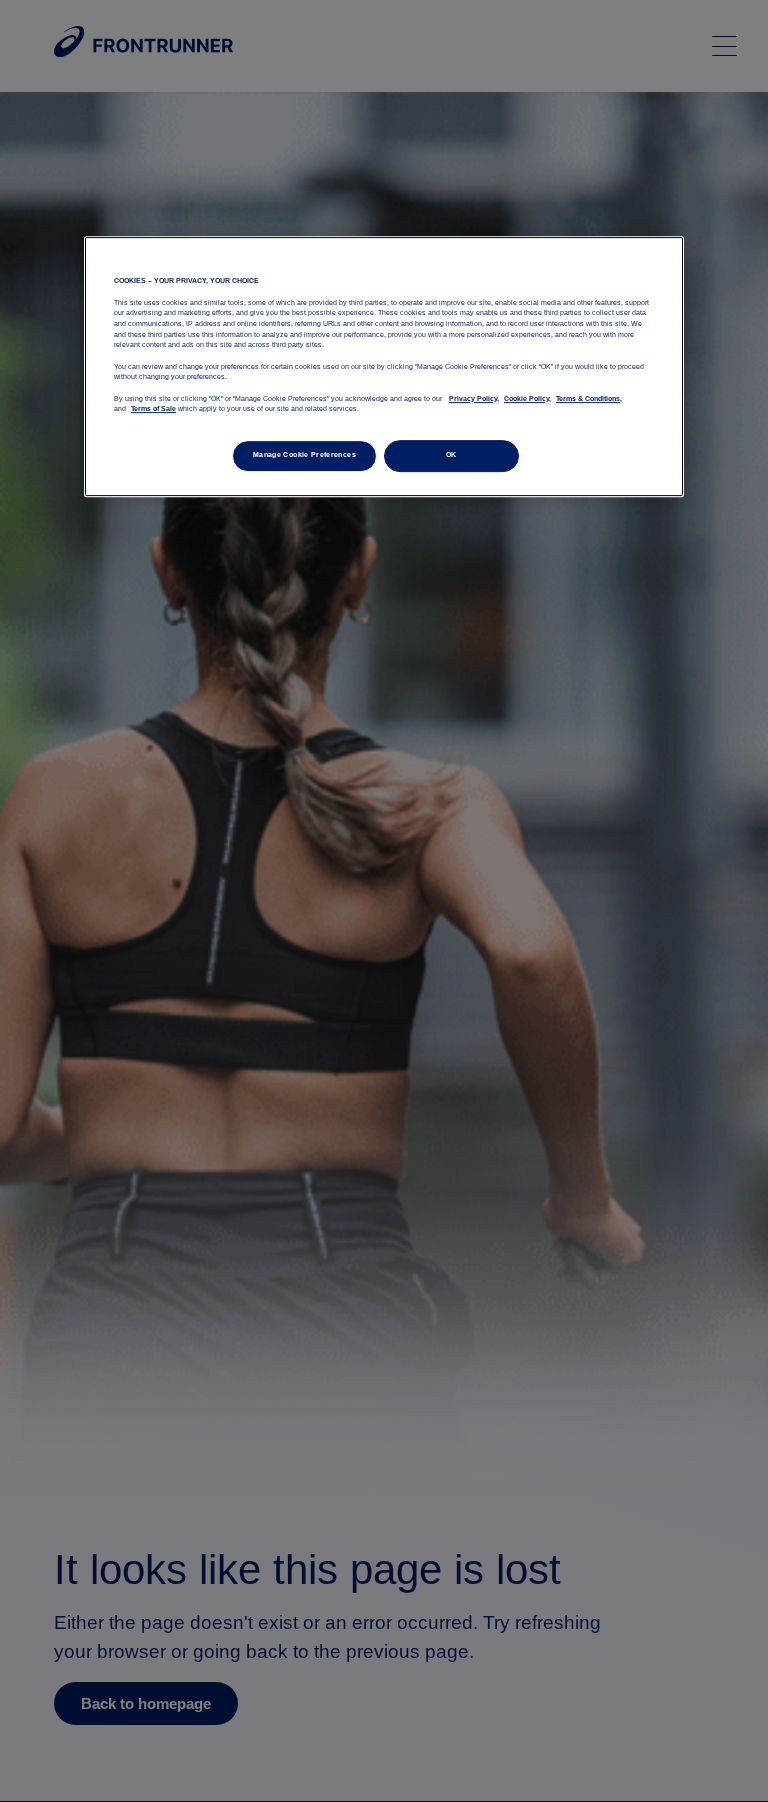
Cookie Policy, (527, 399)
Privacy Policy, (474, 399)
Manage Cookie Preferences (304, 455)
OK (451, 455)
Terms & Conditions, (589, 399)
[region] (384, 366)
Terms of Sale (153, 409)
